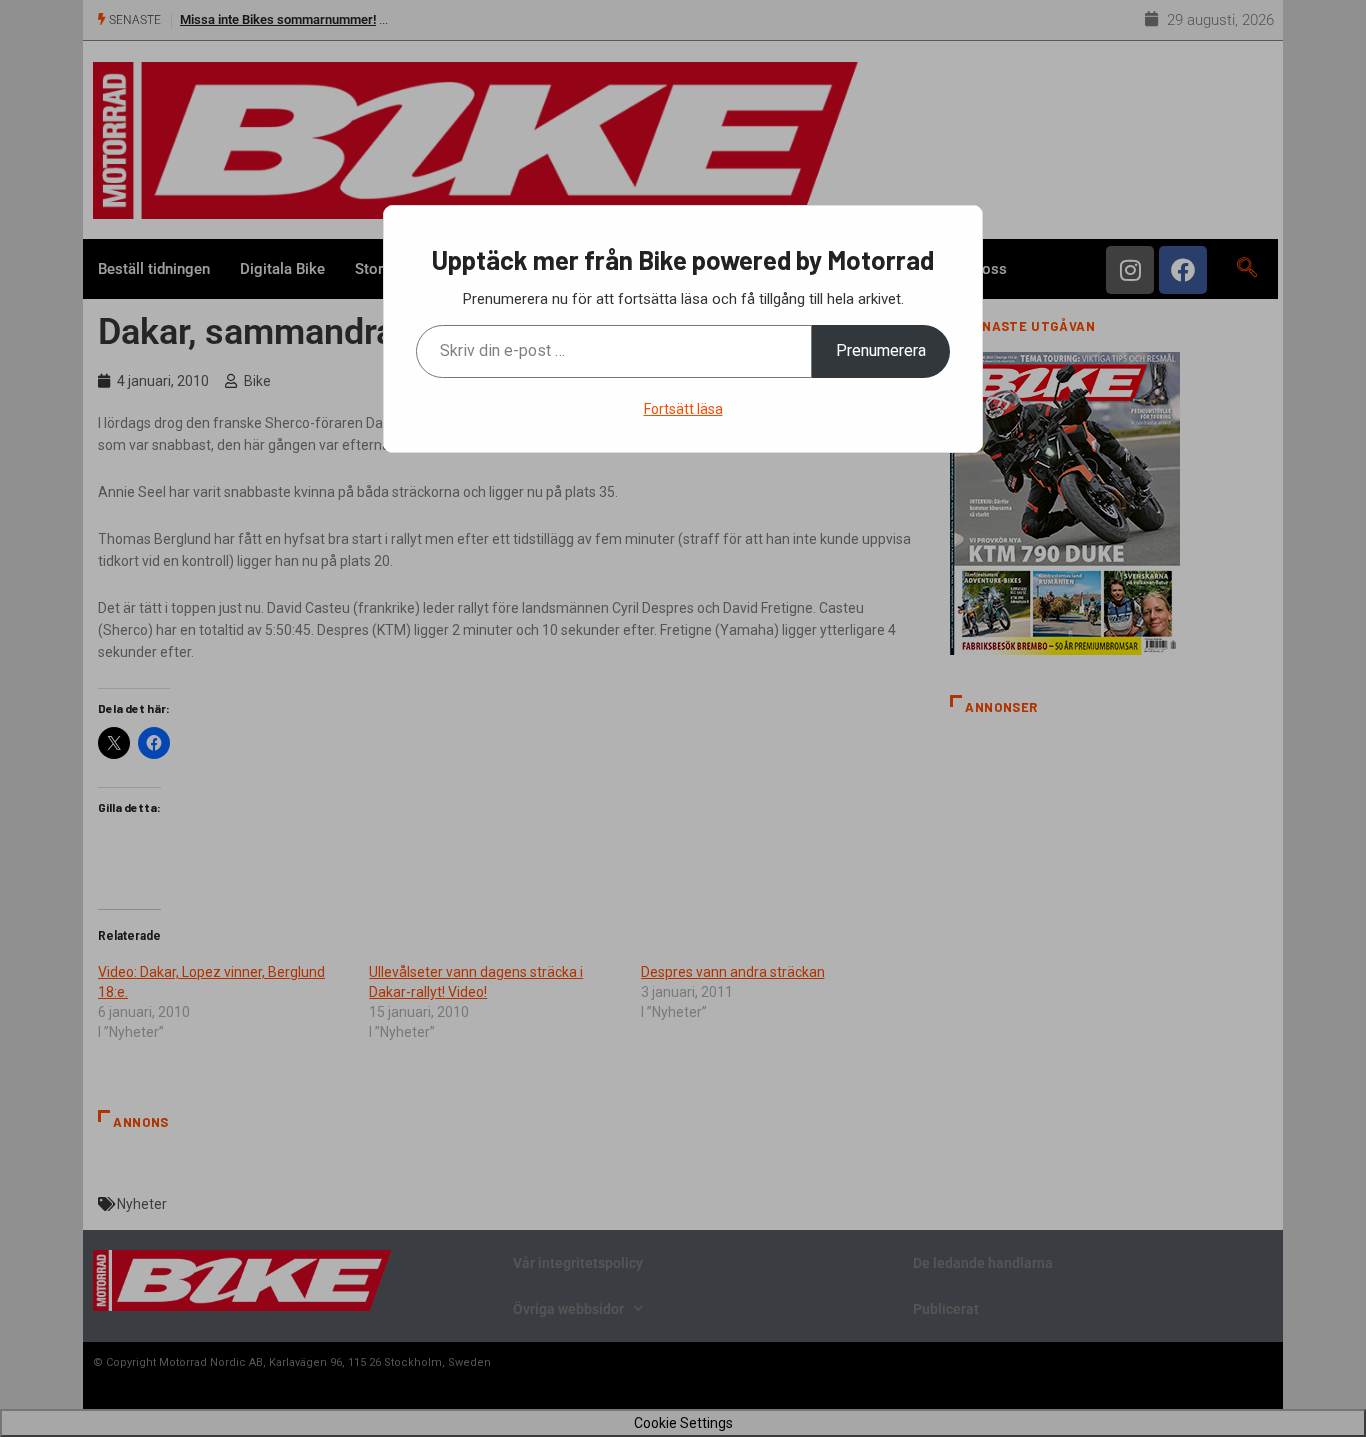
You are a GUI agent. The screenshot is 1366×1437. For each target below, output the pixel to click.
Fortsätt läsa (683, 409)
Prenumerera (881, 350)
